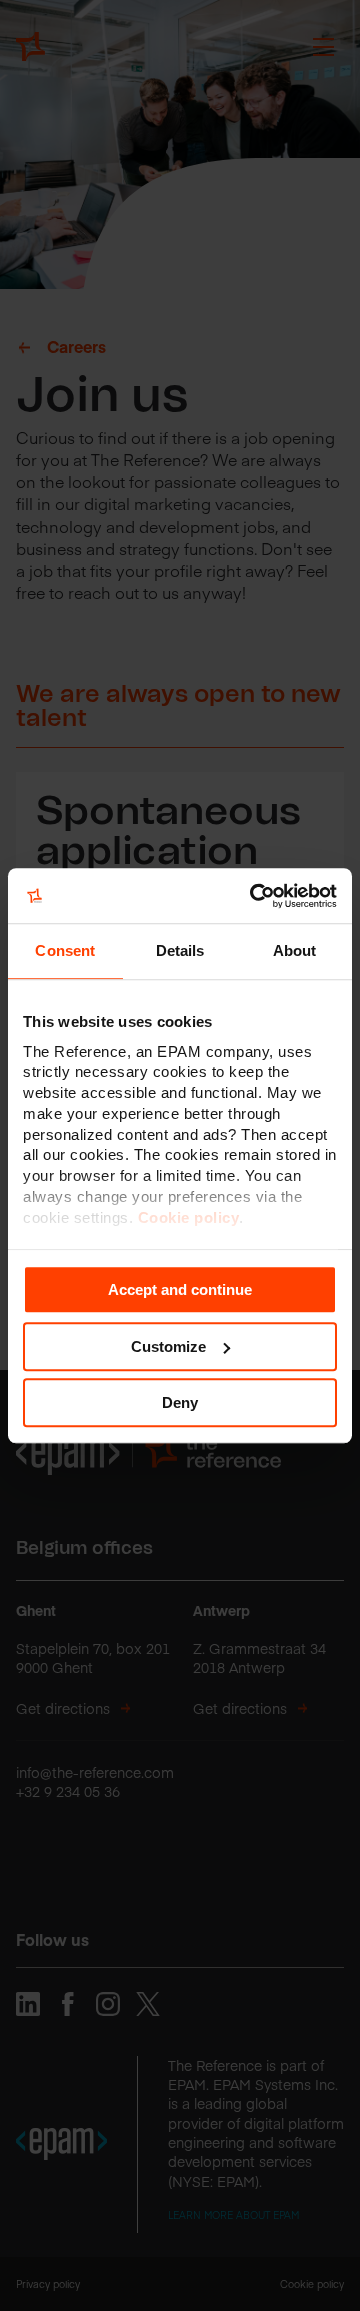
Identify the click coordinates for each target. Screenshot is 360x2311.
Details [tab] (180, 950)
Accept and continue (180, 1289)
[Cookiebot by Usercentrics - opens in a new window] (254, 896)
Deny (180, 1402)
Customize (168, 1346)
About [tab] (295, 950)
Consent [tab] (65, 950)
